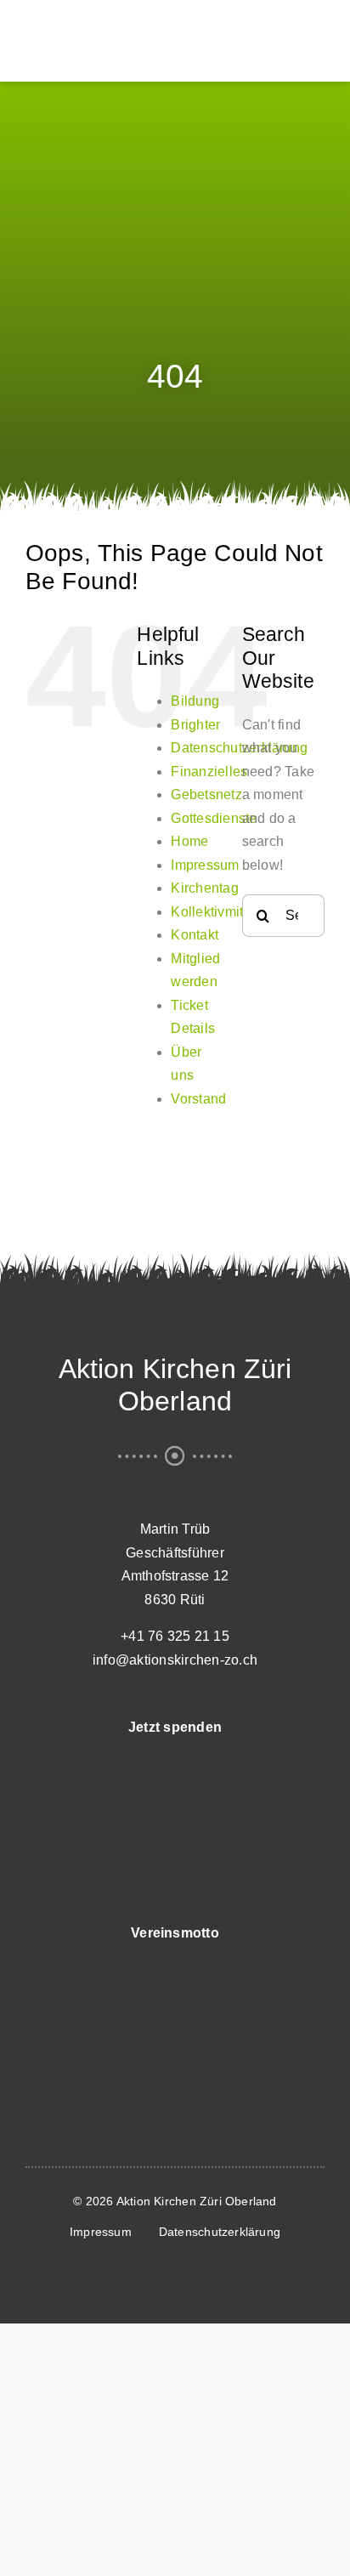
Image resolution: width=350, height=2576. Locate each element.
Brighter (195, 725)
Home (189, 841)
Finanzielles (209, 772)
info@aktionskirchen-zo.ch (175, 1660)
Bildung (195, 701)
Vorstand (198, 1099)
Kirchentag (204, 888)
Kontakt (195, 935)
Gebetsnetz (206, 794)
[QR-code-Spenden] (175, 1759)
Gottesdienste (214, 818)
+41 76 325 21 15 (175, 1636)
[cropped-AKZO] (127, 20)
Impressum (205, 865)
